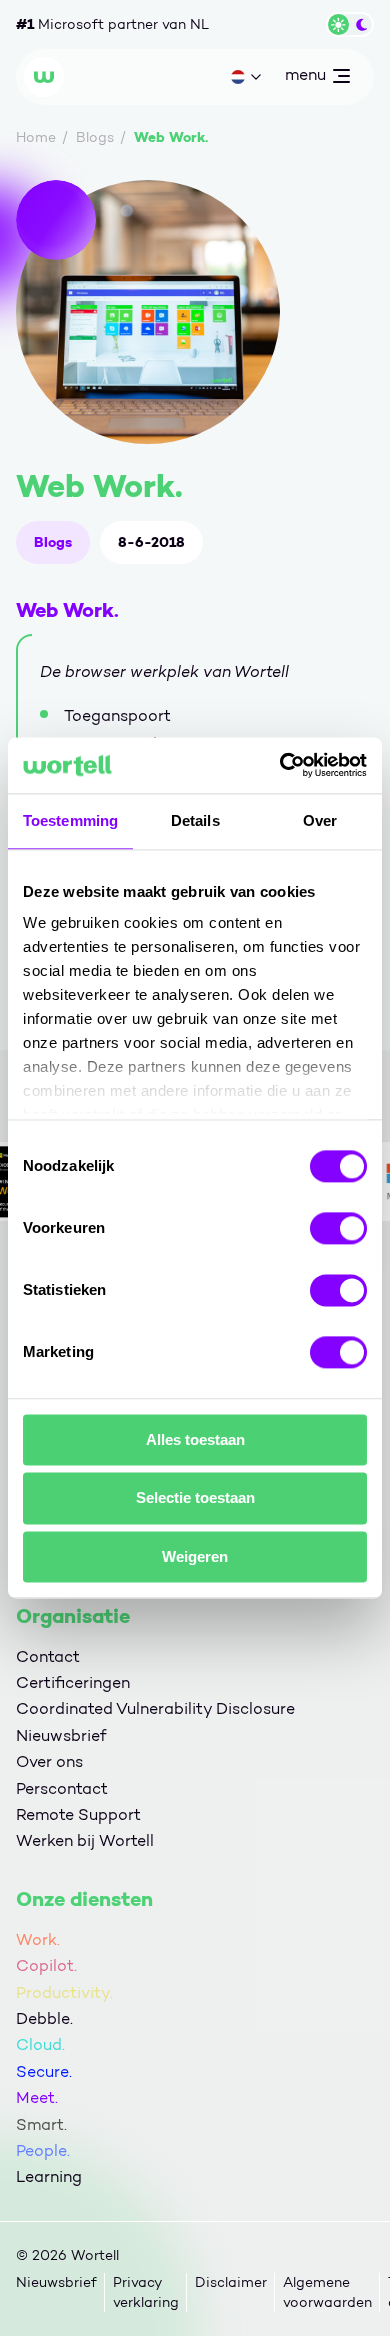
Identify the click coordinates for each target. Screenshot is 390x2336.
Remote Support (78, 1814)
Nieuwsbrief (61, 1735)
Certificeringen (73, 1682)
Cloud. (40, 2044)
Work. (38, 1939)
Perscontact (62, 1788)
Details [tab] (195, 820)
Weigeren (195, 1556)
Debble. (44, 2018)
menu (305, 79)
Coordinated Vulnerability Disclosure (155, 1708)
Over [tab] (320, 820)
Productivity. (64, 1992)
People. (43, 2150)
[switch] (338, 1228)
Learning (49, 2176)
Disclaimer (231, 2282)
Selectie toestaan (195, 1498)
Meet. (37, 2097)
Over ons (49, 1761)
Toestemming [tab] (70, 820)
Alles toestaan (195, 1439)
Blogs (53, 542)
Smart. (41, 2124)
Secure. (44, 2071)
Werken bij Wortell (85, 1840)
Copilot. (46, 1965)
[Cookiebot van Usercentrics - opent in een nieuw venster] (280, 765)
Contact (48, 1656)
